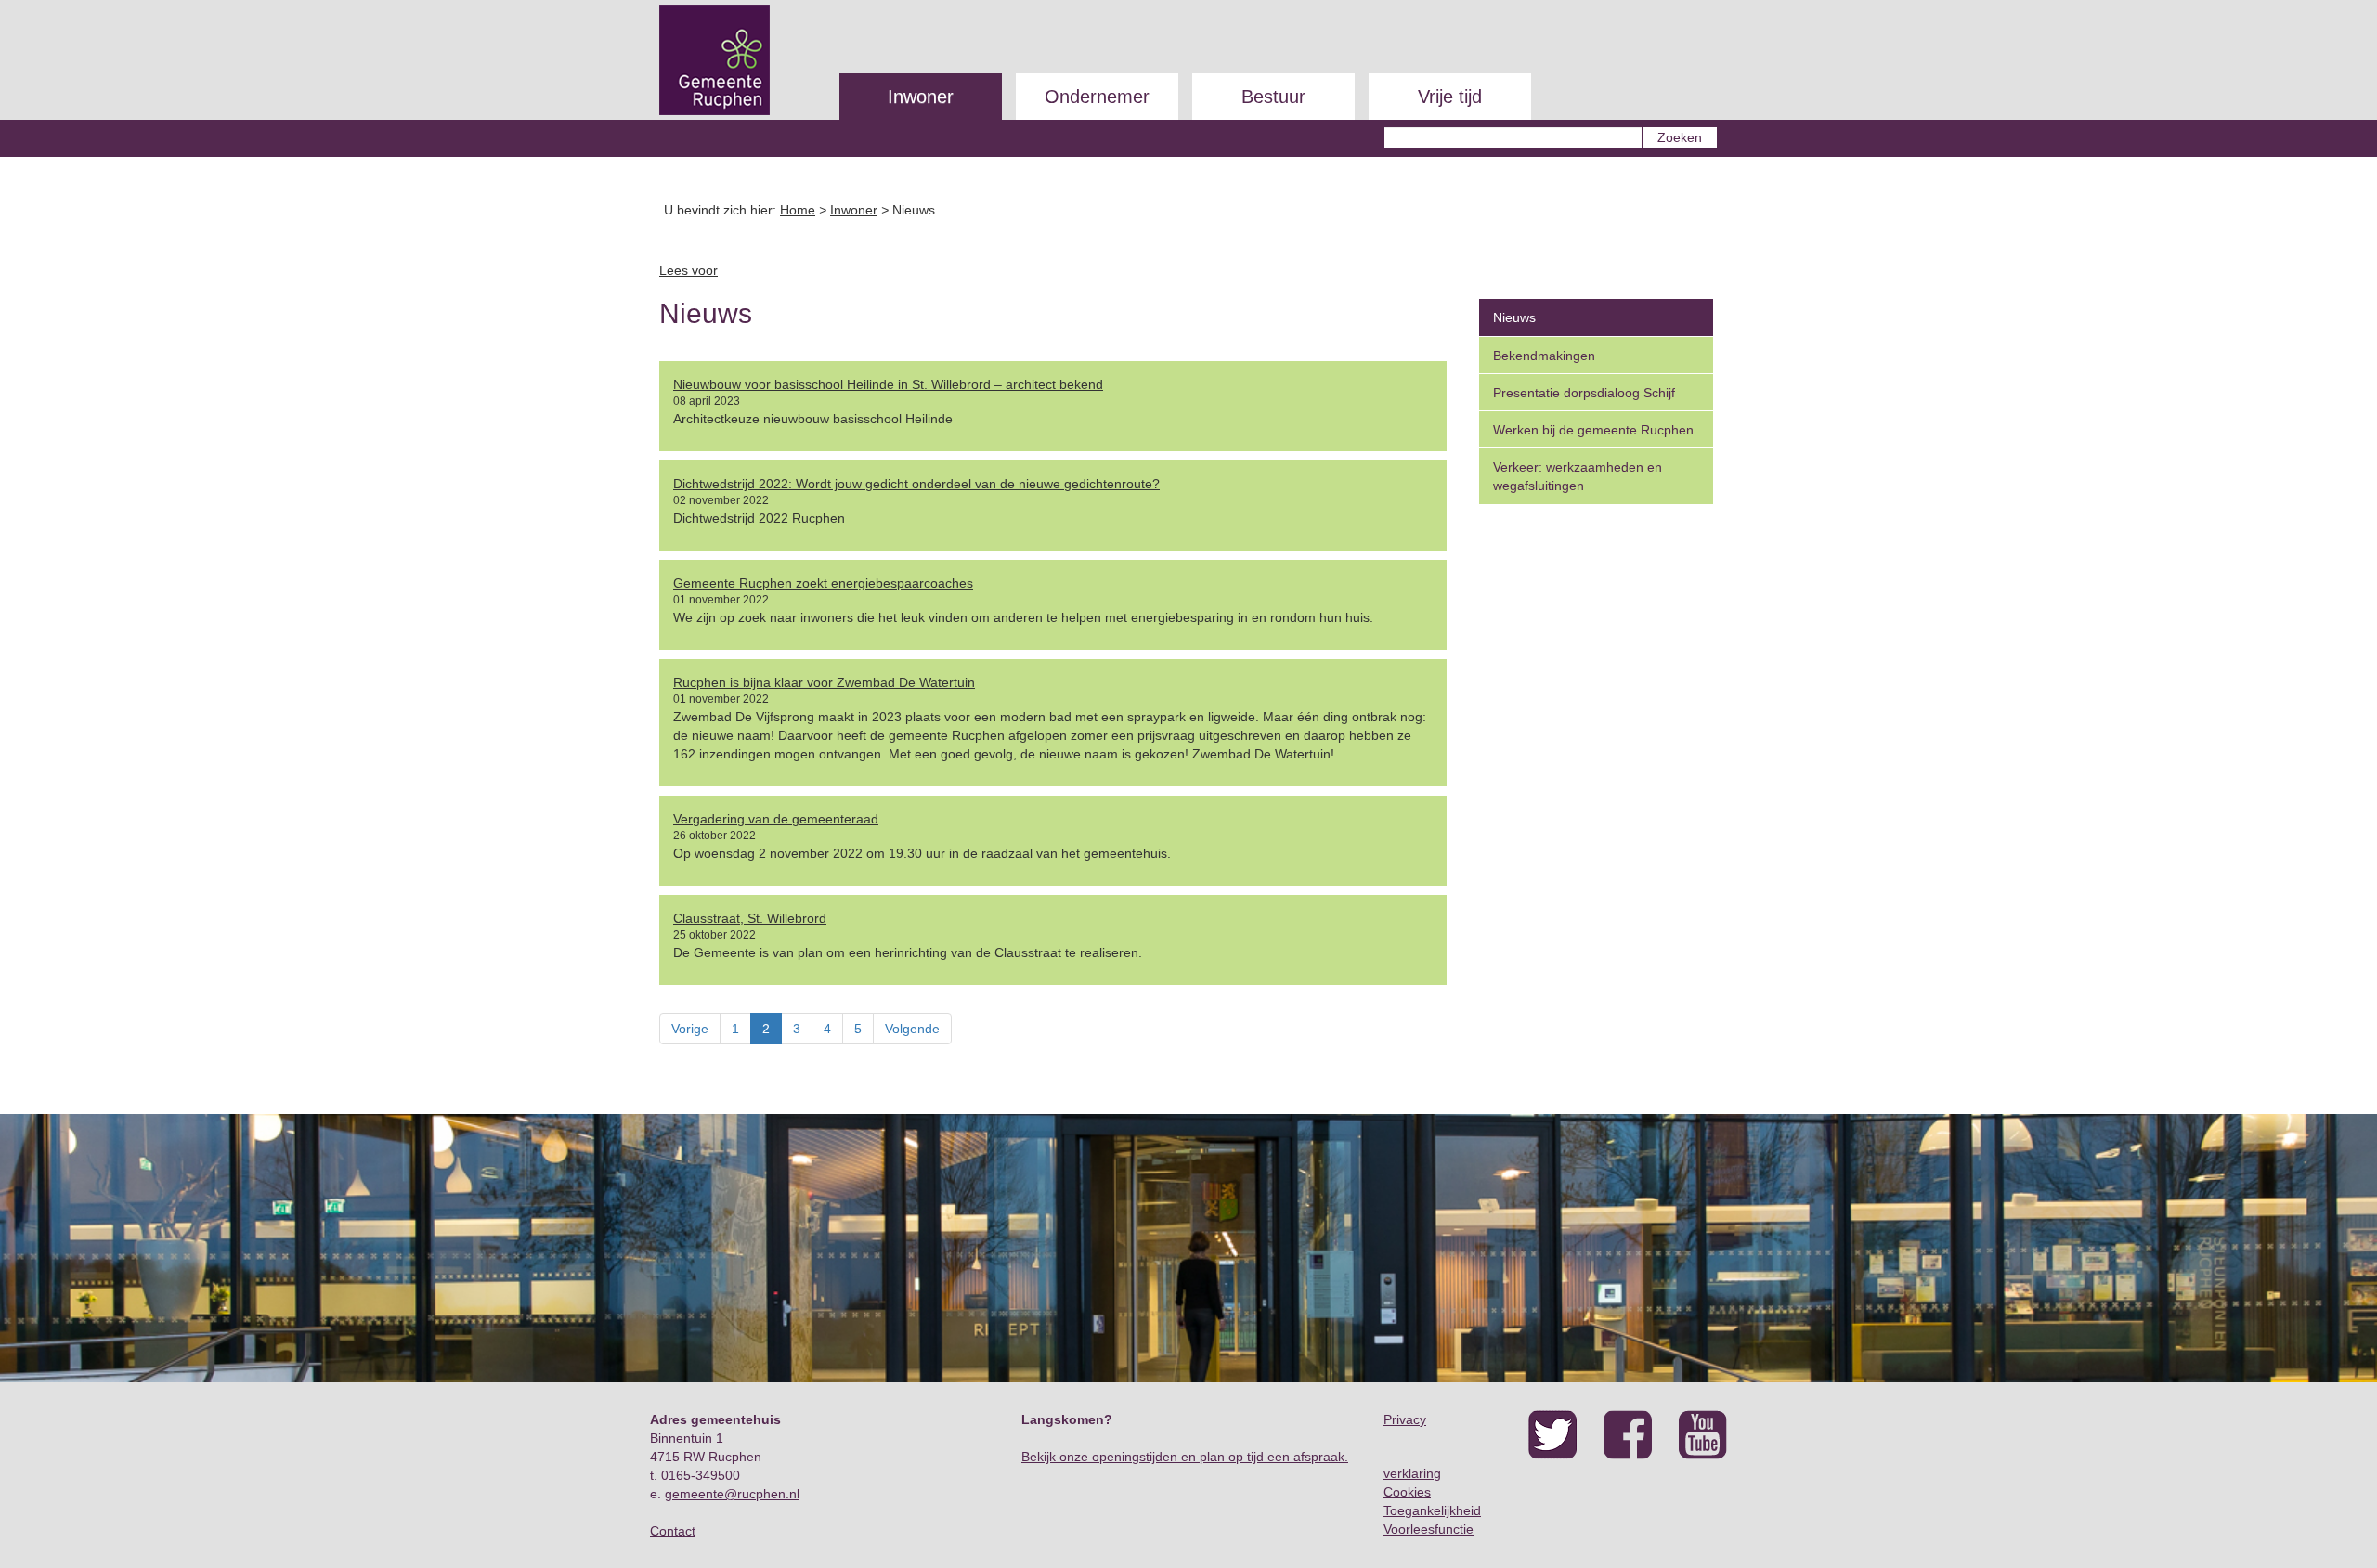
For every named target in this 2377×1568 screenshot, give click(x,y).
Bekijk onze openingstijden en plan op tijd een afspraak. (1185, 1457)
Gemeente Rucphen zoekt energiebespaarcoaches (823, 583)
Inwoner (921, 97)
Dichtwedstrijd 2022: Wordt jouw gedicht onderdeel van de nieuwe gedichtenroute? (916, 484)
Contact (673, 1531)
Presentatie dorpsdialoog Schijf (1584, 393)
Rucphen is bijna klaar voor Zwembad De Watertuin (824, 682)
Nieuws (1514, 317)
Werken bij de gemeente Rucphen (1593, 430)
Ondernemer (1097, 97)
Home (798, 210)
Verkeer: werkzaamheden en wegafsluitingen (1578, 476)
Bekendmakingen (1544, 356)
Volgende (912, 1029)
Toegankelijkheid (1432, 1510)
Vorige (690, 1029)
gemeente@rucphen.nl (732, 1494)
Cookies (1407, 1492)
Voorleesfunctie (1429, 1529)
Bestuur (1273, 97)
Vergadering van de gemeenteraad (776, 819)
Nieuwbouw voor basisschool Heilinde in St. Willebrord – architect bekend (888, 384)
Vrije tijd (1450, 97)
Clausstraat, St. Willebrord (750, 918)
